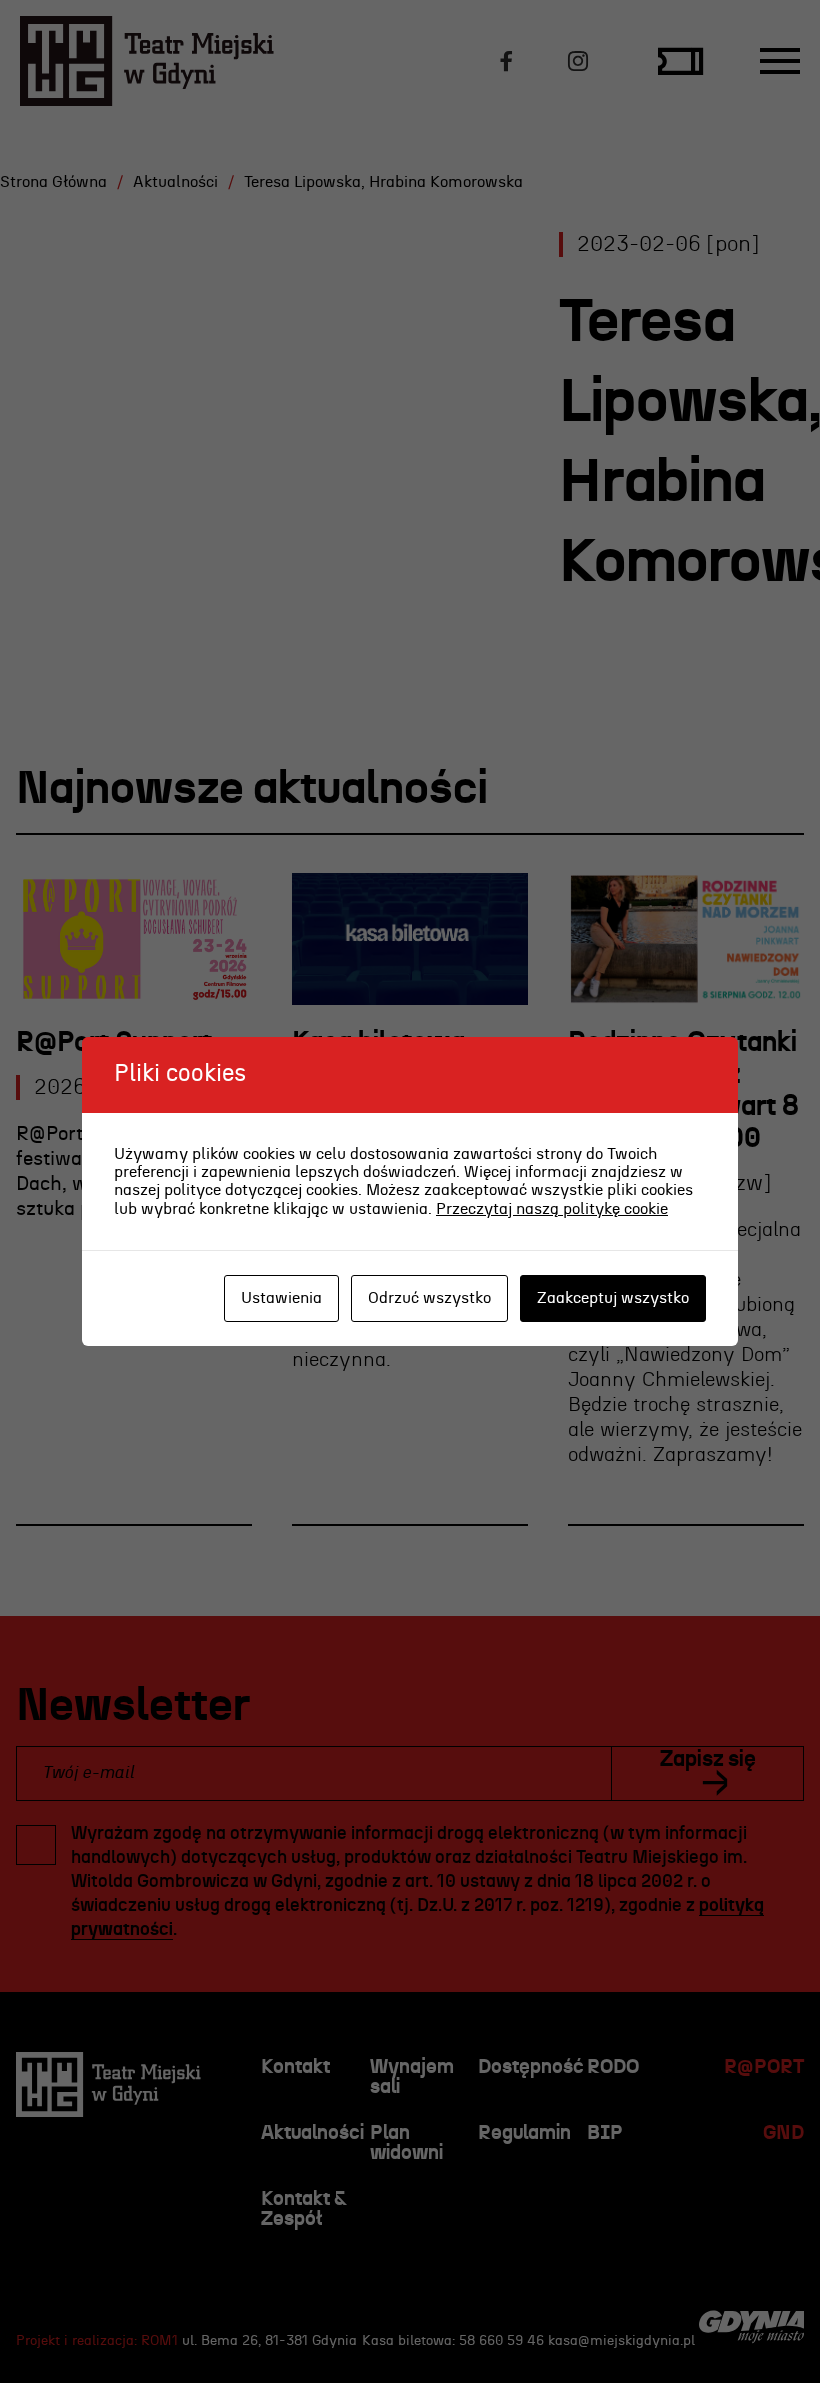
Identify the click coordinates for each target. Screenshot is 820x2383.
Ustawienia (281, 1298)
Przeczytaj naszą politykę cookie (552, 1209)
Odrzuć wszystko (429, 1298)
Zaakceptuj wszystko (613, 1298)
